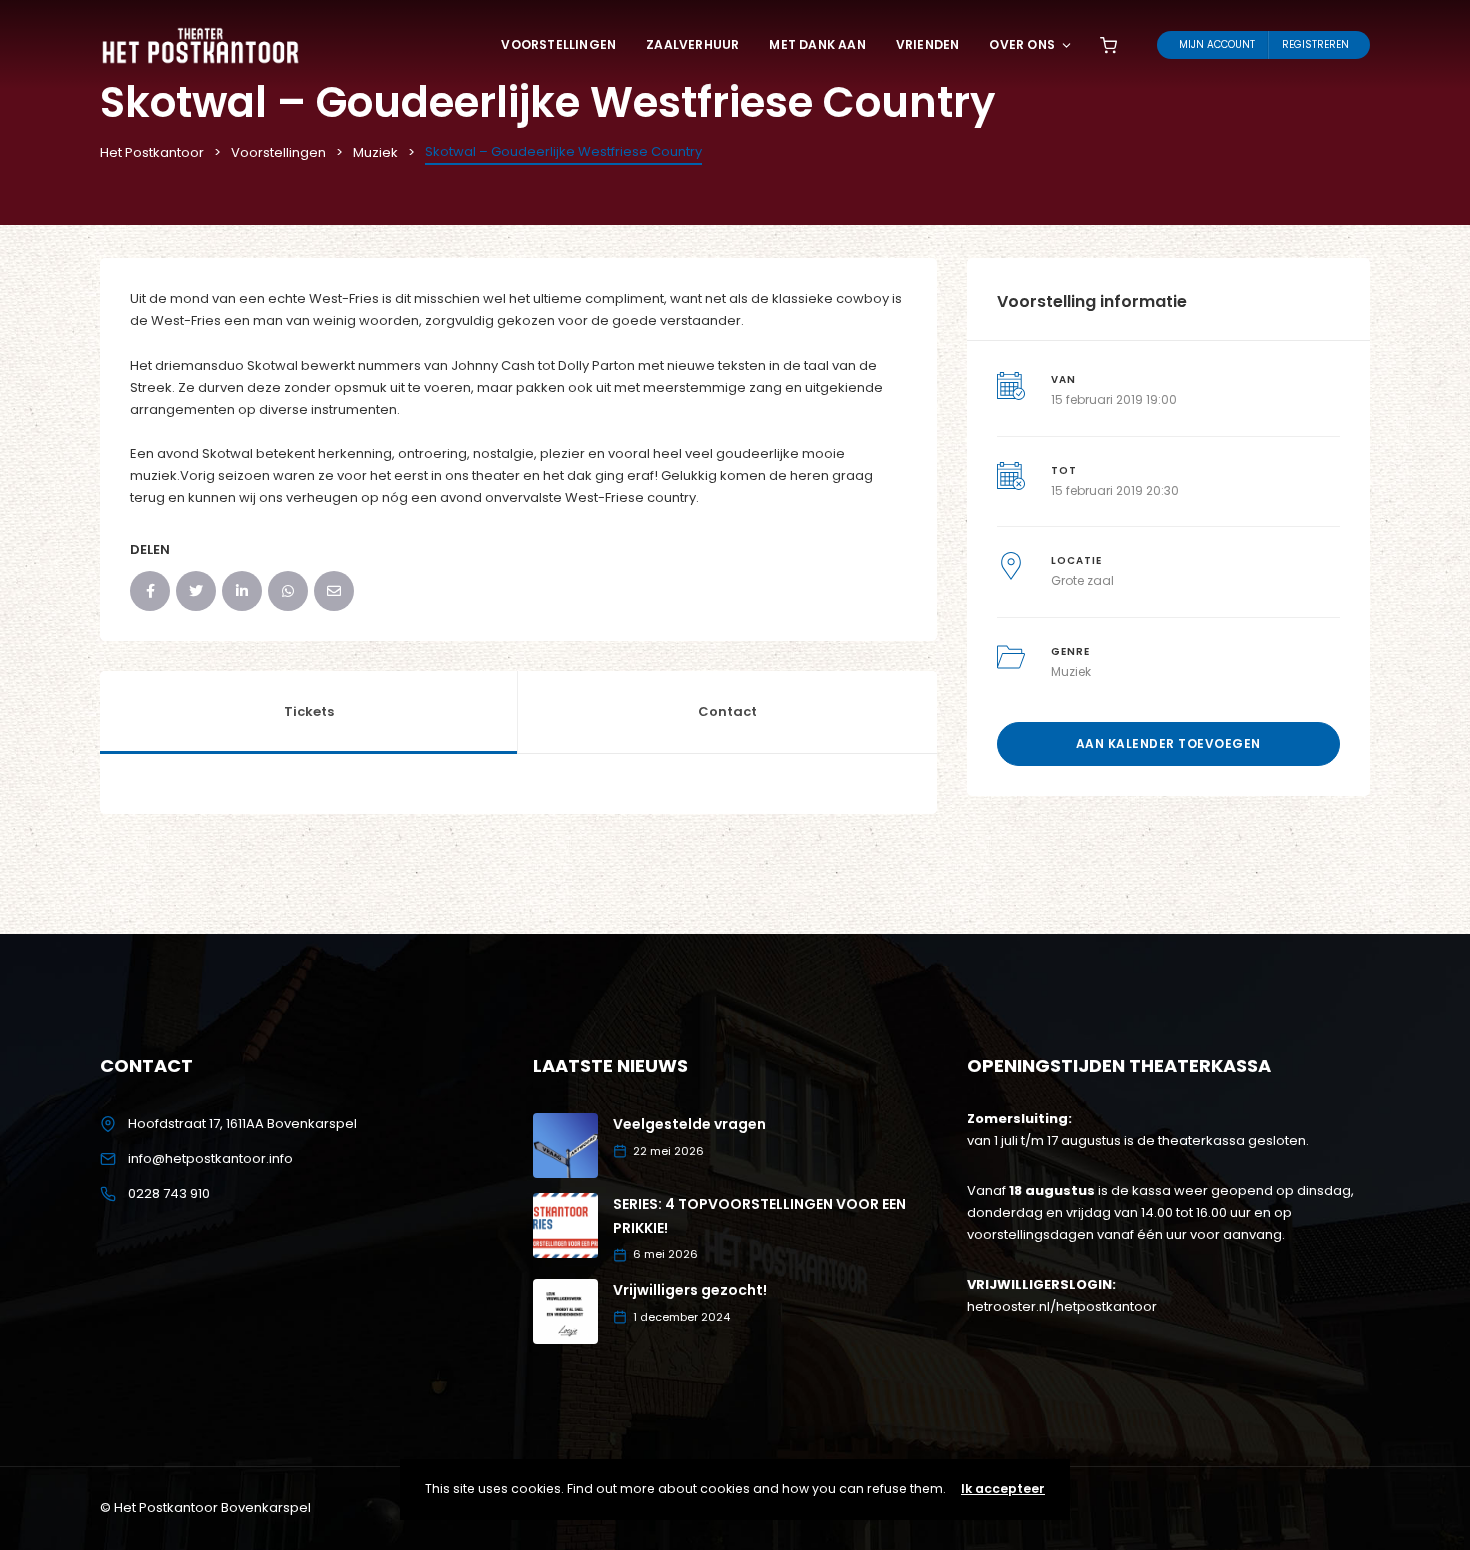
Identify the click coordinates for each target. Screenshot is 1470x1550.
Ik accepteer (1003, 1488)
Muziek (1071, 671)
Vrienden (928, 44)
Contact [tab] (727, 711)
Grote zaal (1082, 580)
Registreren (1315, 44)
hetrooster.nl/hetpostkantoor (1062, 1306)
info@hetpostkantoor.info (210, 1158)
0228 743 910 (169, 1193)
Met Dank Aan (817, 44)
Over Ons (1022, 44)
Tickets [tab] (309, 711)
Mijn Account (1217, 44)
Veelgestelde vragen (689, 1124)
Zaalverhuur (692, 44)
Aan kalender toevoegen (1168, 743)
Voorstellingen (558, 44)
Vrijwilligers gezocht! (690, 1290)
